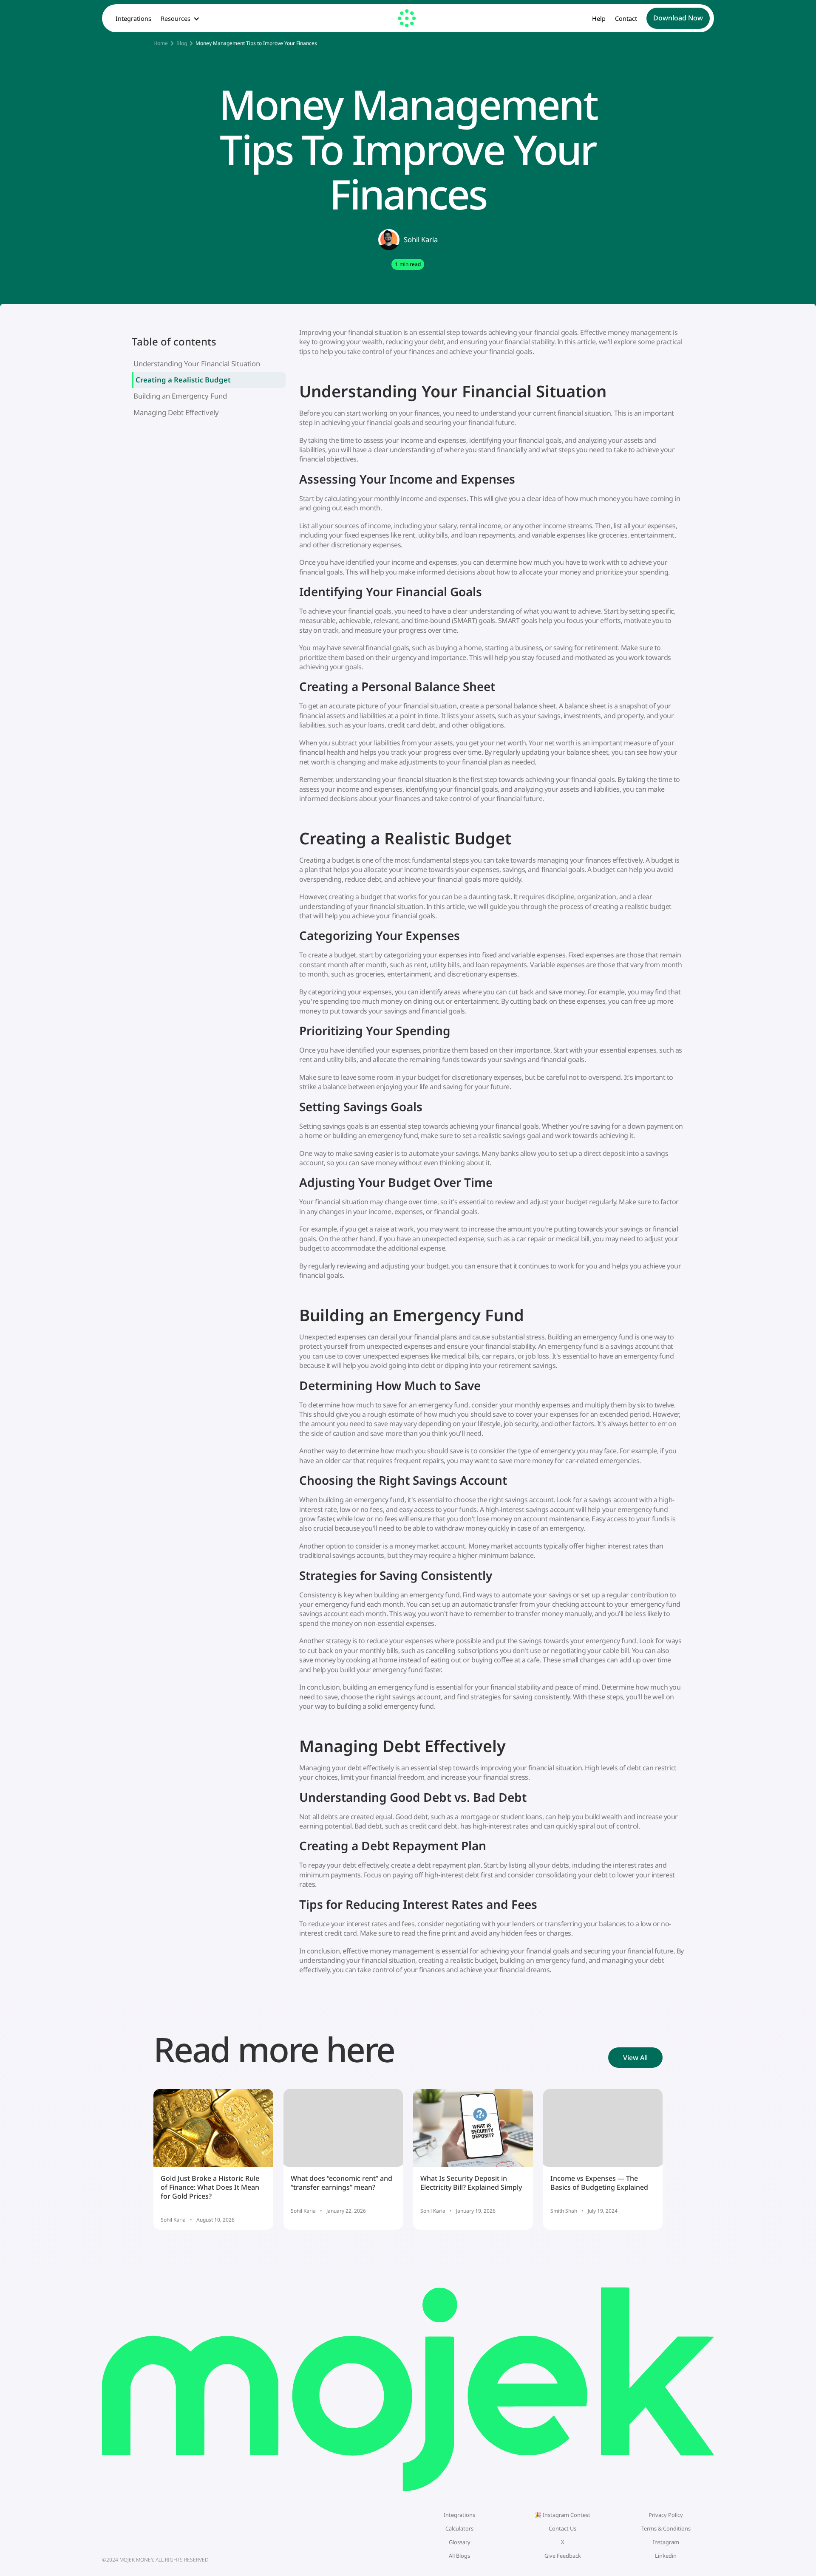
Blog (182, 43)
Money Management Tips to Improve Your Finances (256, 43)
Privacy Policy (666, 2515)
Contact (626, 19)
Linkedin (666, 2556)
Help (599, 19)
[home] (408, 18)
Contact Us (562, 2528)
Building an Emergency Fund (180, 396)
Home (161, 43)
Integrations (133, 19)
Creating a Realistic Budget (183, 380)
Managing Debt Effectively (176, 412)
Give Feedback (563, 2556)
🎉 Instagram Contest (562, 2515)
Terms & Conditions (666, 2528)
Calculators (459, 2528)
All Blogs (459, 2556)
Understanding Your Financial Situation (197, 364)
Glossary (460, 2542)
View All (635, 2058)
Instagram (666, 2542)
